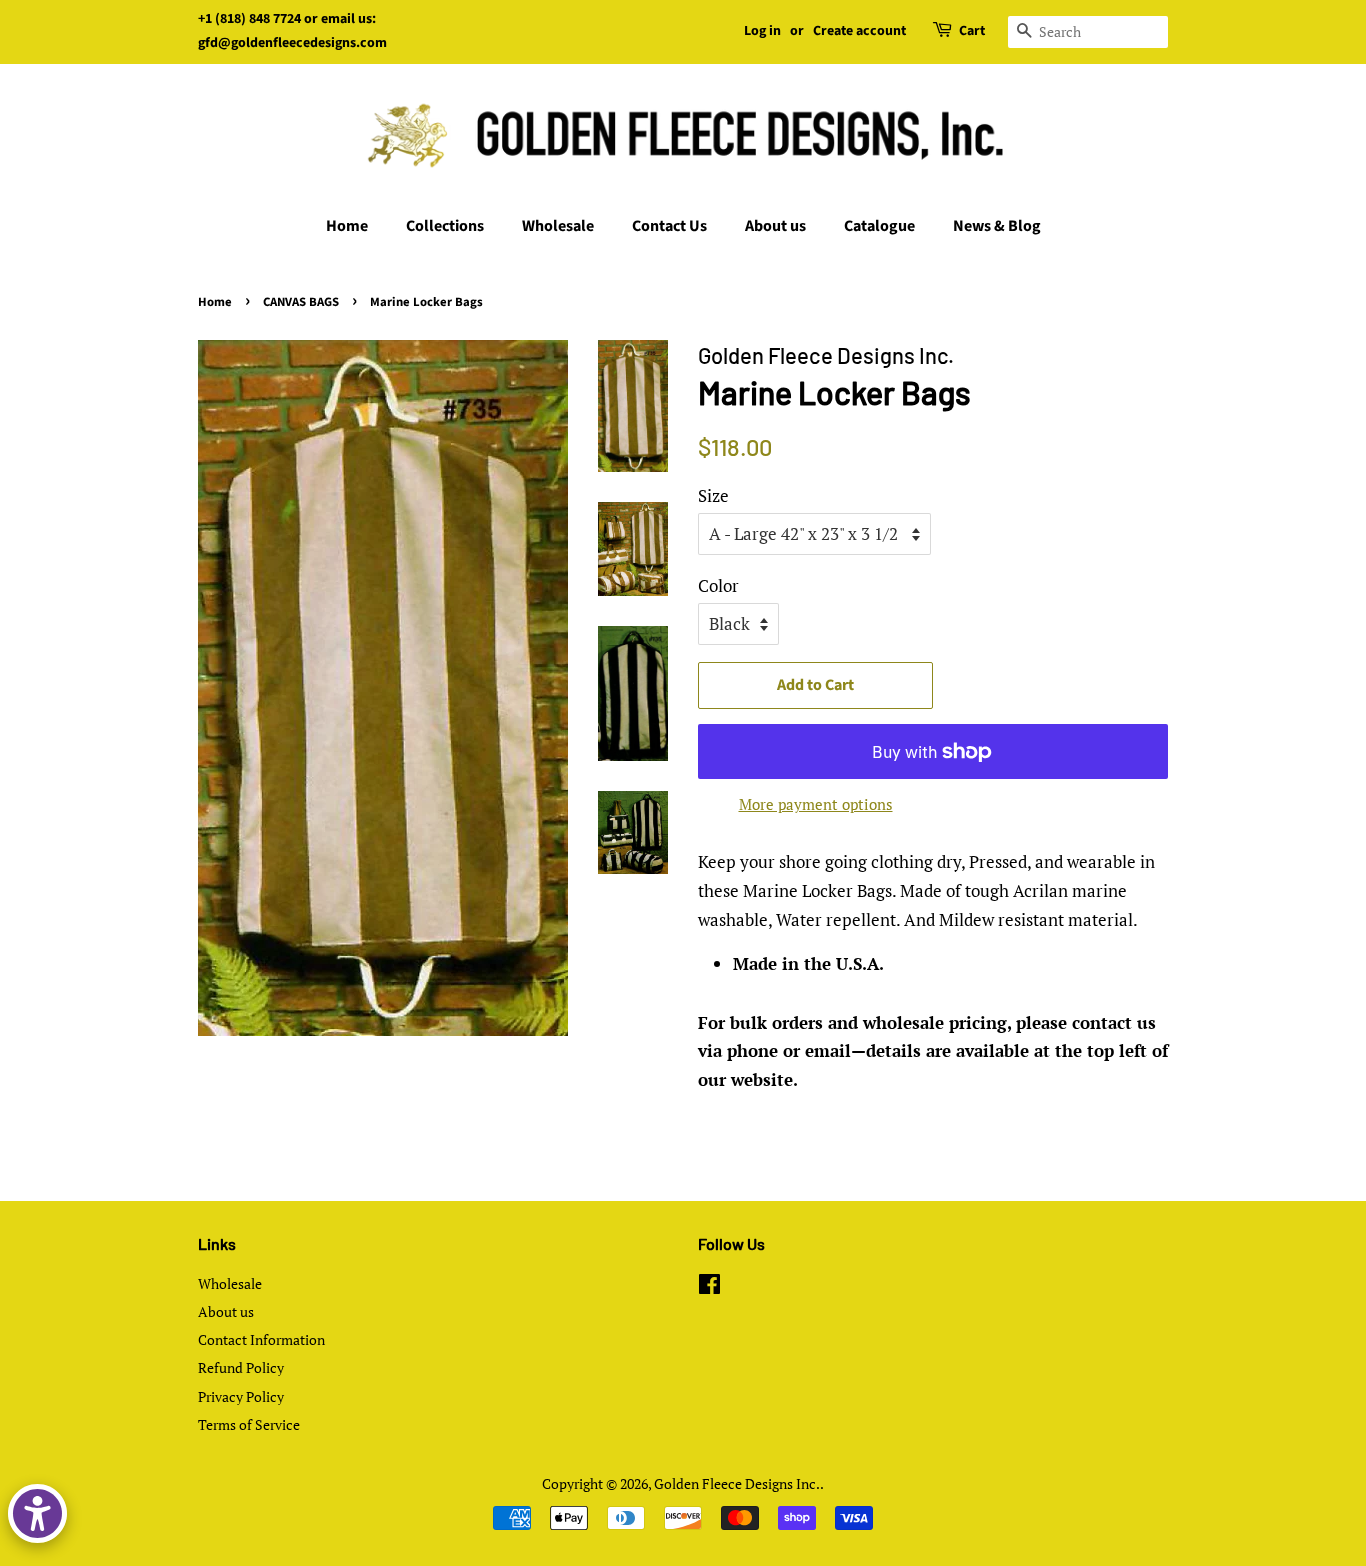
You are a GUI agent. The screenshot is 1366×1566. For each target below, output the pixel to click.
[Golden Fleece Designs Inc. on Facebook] (709, 1287)
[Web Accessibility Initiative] (37, 1513)
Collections (445, 226)
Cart (972, 31)
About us (775, 226)
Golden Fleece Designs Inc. (737, 1483)
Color (718, 585)
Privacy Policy (241, 1396)
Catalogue (879, 226)
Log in (762, 31)
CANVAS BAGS (301, 302)
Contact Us (669, 226)
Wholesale (558, 226)
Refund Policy (241, 1367)
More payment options (816, 804)
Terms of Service (249, 1424)
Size (713, 495)
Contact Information (261, 1339)
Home (347, 226)
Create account (859, 31)
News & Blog (997, 226)
